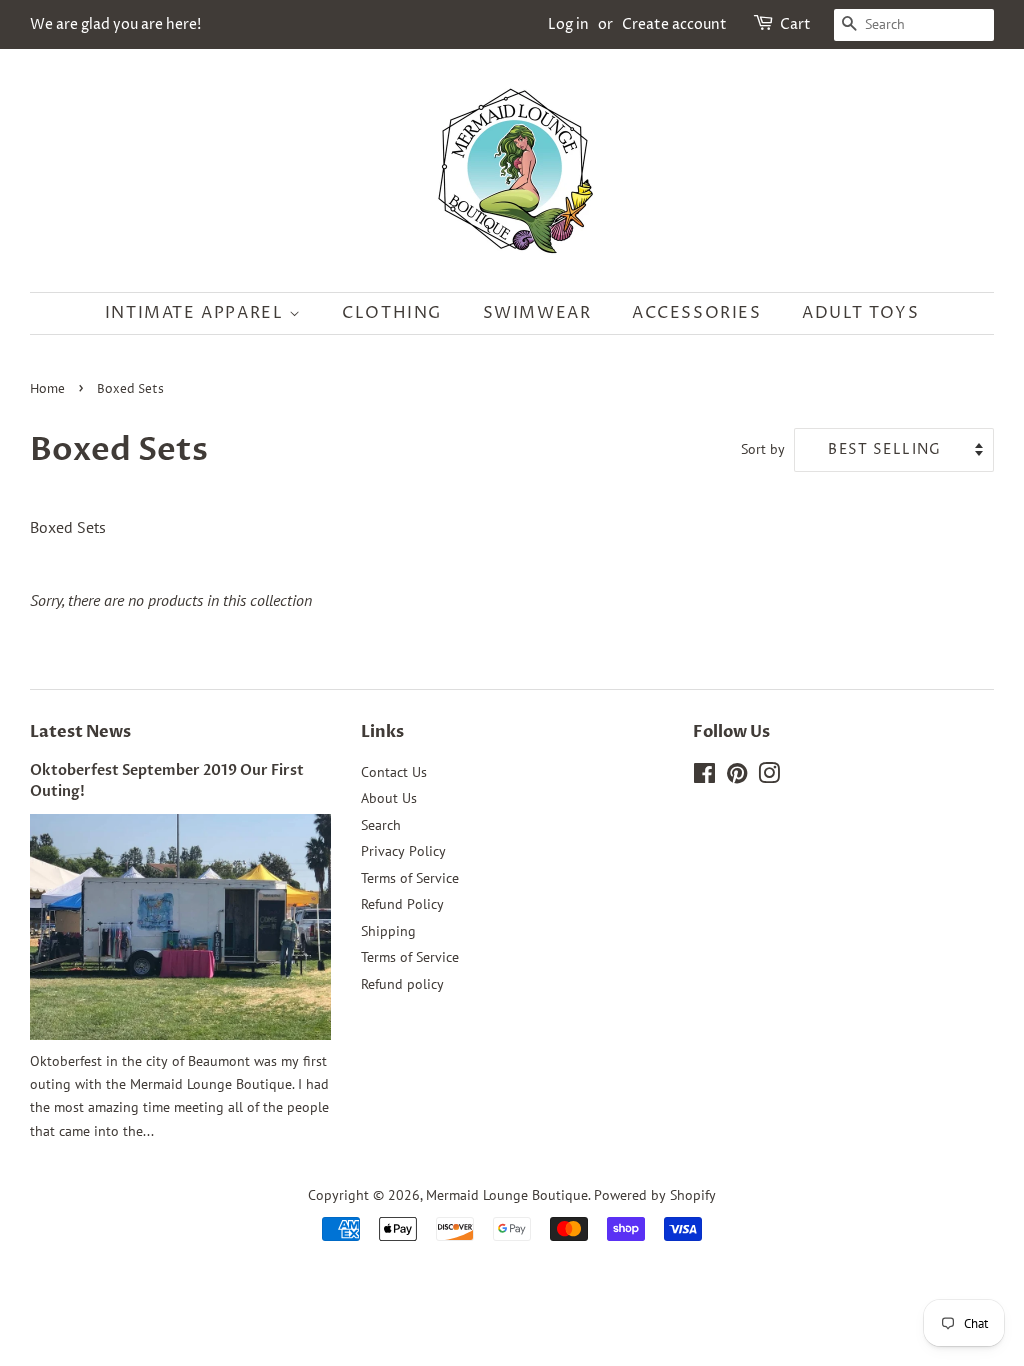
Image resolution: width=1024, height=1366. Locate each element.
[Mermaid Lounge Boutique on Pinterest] (737, 777)
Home (47, 389)
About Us (389, 798)
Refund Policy (402, 904)
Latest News (80, 732)
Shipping (388, 931)
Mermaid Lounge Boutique (507, 1195)
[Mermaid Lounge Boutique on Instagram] (769, 777)
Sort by (763, 448)
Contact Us (394, 772)
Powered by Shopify (655, 1195)
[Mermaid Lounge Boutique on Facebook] (704, 777)
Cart (795, 24)
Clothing (392, 313)
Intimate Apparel (197, 313)
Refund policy (402, 984)
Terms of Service (410, 878)
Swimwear (537, 313)
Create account (674, 24)
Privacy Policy (403, 851)
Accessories (697, 313)
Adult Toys (860, 313)
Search (381, 825)
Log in (568, 24)
